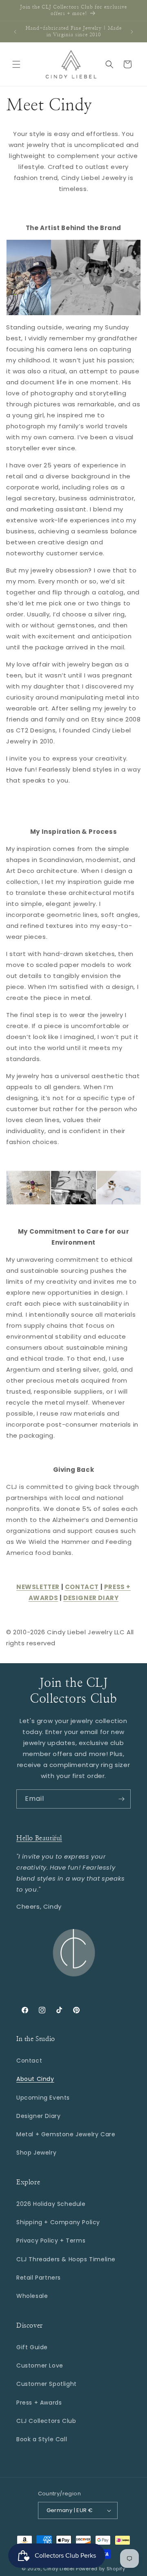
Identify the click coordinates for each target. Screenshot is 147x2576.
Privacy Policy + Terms (51, 2241)
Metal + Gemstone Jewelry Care (66, 2134)
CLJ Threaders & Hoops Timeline (66, 2259)
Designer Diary (38, 2116)
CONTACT (82, 1587)
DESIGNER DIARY (91, 1598)
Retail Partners (39, 2278)
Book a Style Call (42, 2439)
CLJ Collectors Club (46, 2421)
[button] (16, 64)
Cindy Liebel (59, 2569)
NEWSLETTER (38, 1587)
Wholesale (32, 2296)
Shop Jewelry (36, 2153)
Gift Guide (32, 2347)
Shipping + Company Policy (58, 2222)
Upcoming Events (43, 2098)
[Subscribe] (121, 1799)
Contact (29, 2061)
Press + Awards (39, 2403)
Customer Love (40, 2366)
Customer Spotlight (47, 2384)
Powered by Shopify (101, 2569)
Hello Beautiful (39, 1838)
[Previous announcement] (15, 32)
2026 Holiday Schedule (51, 2204)
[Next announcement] (132, 32)
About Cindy (35, 2079)
